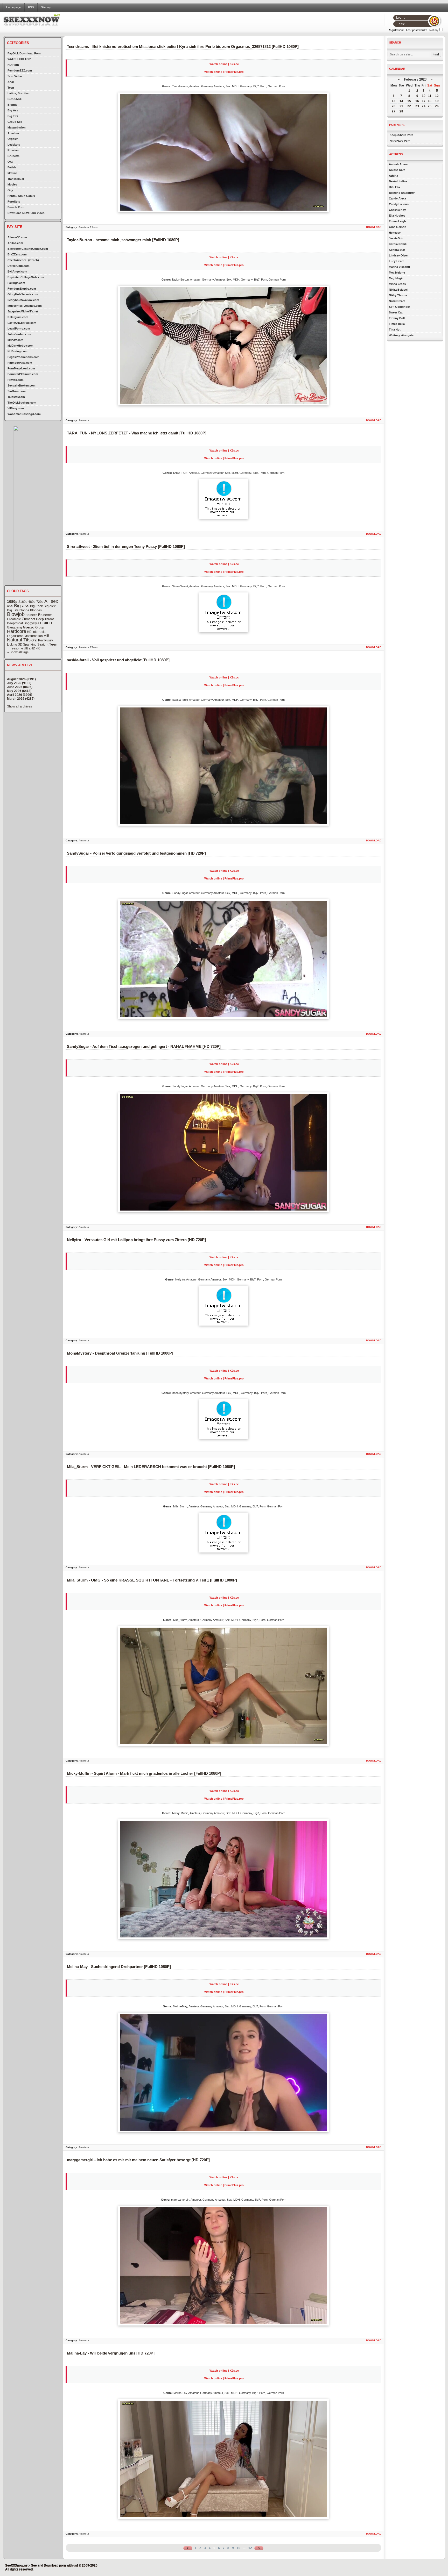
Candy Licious (399, 204)
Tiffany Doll (397, 318)
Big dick (50, 606)
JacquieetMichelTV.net (23, 311)
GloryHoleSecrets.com (23, 294)
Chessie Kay (397, 210)
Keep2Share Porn (401, 135)
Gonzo (29, 627)
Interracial (39, 632)
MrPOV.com (15, 340)
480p (32, 602)
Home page (13, 7)
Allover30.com (17, 237)
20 (394, 106)
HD (29, 632)
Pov (41, 640)
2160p (23, 602)
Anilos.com (15, 243)
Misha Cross (397, 284)
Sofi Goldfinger (399, 307)
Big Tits (13, 116)
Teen (11, 88)
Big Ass (13, 110)
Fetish (12, 167)
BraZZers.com (17, 254)
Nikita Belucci (398, 290)
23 (417, 106)
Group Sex (15, 122)
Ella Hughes (397, 216)
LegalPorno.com (19, 328)
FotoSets (14, 202)
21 (401, 106)
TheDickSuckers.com (22, 403)
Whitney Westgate (401, 335)
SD (20, 645)
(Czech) (34, 260)
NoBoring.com (17, 351)
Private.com (16, 380)
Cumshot (29, 619)
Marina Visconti (399, 267)
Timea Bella (397, 324)
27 (394, 111)
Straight (43, 645)
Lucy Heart (396, 261)
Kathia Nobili (398, 244)
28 (401, 111)
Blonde (12, 105)
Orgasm (13, 139)
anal (10, 606)
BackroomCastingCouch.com (28, 249)
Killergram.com (18, 317)
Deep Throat (45, 619)
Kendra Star (397, 250)
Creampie (14, 619)
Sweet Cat (396, 312)
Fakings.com (16, 283)
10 (239, 2548)
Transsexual (16, 179)
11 (430, 96)
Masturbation (17, 127)
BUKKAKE (15, 99)
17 (424, 101)
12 (250, 2548)
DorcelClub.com (19, 266)
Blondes (36, 610)
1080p (12, 602)
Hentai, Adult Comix (21, 196)
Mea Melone (397, 273)
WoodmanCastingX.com (24, 414)
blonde (24, 610)
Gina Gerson (398, 227)
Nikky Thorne (398, 295)
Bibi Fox (395, 187)
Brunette (13, 156)
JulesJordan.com (19, 334)
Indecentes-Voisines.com (25, 306)
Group (40, 627)
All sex (51, 601)
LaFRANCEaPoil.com (22, 323)
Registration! (396, 30)
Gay (10, 190)
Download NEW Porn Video (26, 213)
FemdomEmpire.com (22, 289)
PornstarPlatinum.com (23, 374)
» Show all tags (18, 652)
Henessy (395, 233)
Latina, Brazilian (19, 93)
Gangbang (15, 627)
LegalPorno (15, 636)
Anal (11, 82)
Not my (434, 30)
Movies (12, 184)
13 (394, 101)
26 (437, 106)
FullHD (46, 623)
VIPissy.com (16, 408)
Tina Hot (395, 330)
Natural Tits (19, 640)
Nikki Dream (397, 301)
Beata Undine (398, 181)
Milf (46, 636)
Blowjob (16, 614)
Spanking (30, 645)
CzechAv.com (17, 260)
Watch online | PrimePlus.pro (224, 72)
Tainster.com (16, 397)
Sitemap (46, 7)
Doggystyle (31, 623)
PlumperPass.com (20, 363)
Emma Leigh (397, 221)
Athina (393, 176)
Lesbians (14, 145)
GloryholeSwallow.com (23, 300)
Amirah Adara (398, 164)
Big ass (22, 606)
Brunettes (45, 615)
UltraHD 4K (32, 648)
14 (401, 101)
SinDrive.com (17, 391)
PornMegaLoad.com (21, 368)
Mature (12, 173)
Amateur (13, 133)
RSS (31, 7)
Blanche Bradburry (402, 193)
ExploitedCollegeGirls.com (26, 277)
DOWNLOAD (374, 227)
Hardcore (17, 631)
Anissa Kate (397, 170)
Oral (10, 162)
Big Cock (36, 606)
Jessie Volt (396, 238)
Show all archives (19, 706)
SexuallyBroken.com (22, 385)
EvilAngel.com (17, 271)
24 (424, 106)
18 (430, 101)
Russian (13, 150)
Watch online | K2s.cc (224, 64)
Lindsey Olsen (399, 255)
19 (437, 101)
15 (409, 101)
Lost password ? (416, 30)
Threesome (15, 648)
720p (40, 602)
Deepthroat (15, 623)
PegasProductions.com (23, 357)
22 (409, 106)
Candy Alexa (397, 198)
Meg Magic (396, 278)
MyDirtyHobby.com (20, 346)
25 (430, 106)
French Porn (16, 207)
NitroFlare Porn (400, 141)
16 (417, 101)
